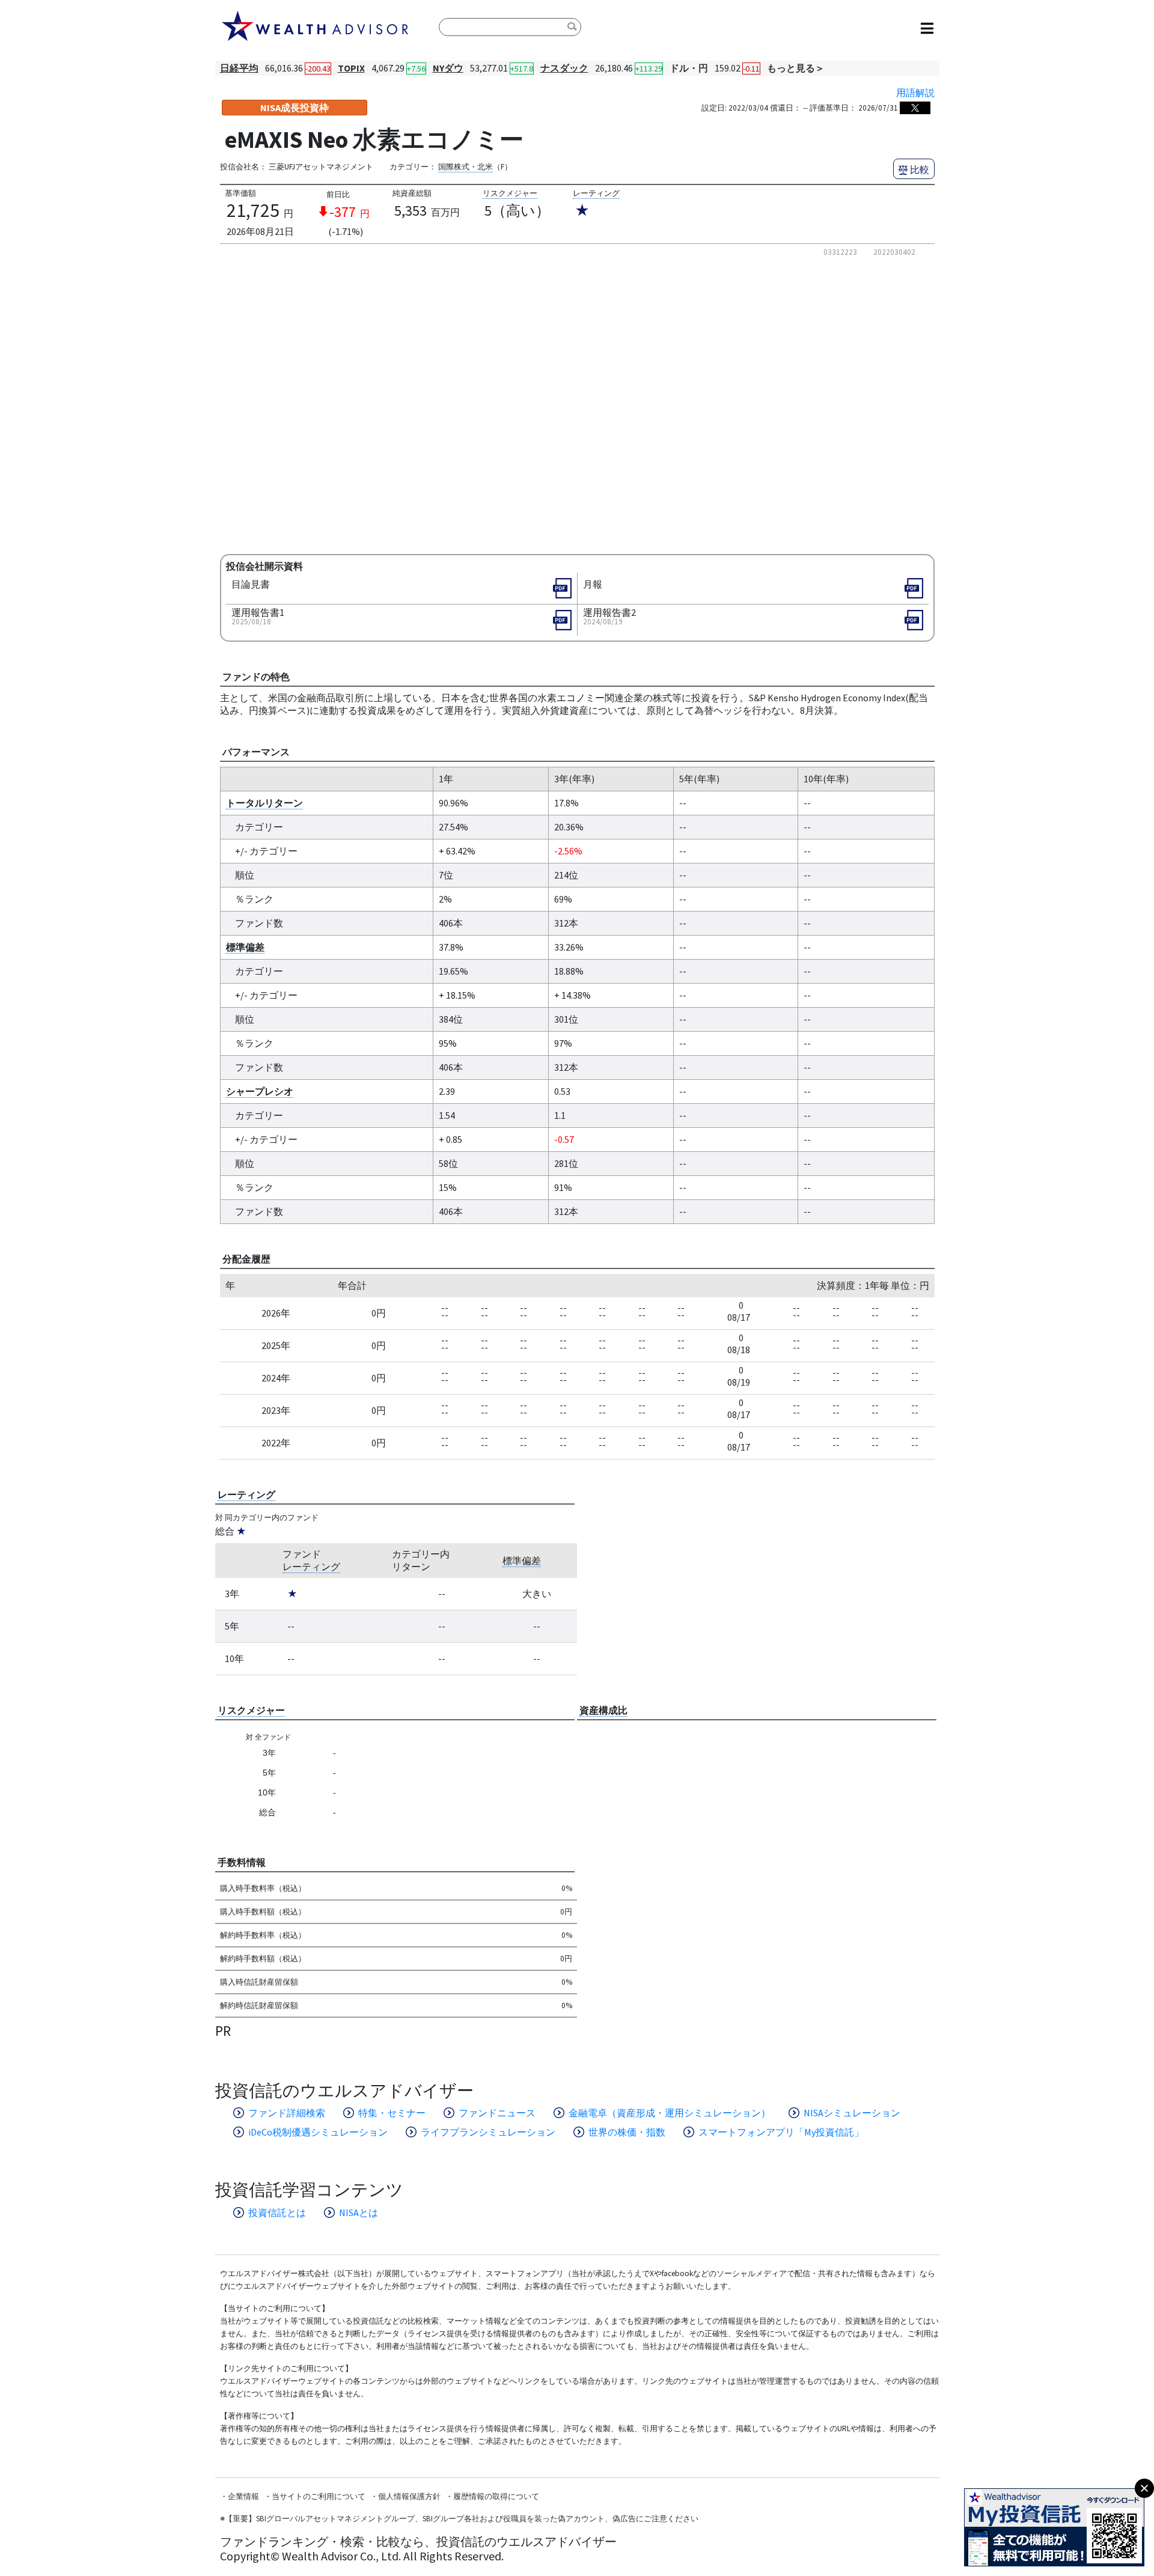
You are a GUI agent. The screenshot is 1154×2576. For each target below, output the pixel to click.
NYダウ (448, 68)
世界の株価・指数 (627, 2132)
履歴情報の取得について (496, 2496)
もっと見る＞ (796, 68)
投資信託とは (277, 2212)
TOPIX (351, 68)
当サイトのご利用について (319, 2496)
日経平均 (239, 68)
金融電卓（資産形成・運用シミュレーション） (670, 2113)
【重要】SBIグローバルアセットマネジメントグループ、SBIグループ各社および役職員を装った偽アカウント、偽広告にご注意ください (462, 2519)
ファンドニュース (497, 2113)
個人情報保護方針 (409, 2496)
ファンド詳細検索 (287, 2113)
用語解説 (915, 93)
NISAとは (359, 2212)
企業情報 (243, 2496)
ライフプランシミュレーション (488, 2132)
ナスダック (564, 68)
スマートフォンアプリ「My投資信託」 (781, 2132)
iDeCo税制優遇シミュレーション (318, 2132)
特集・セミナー (392, 2113)
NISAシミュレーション (852, 2113)
